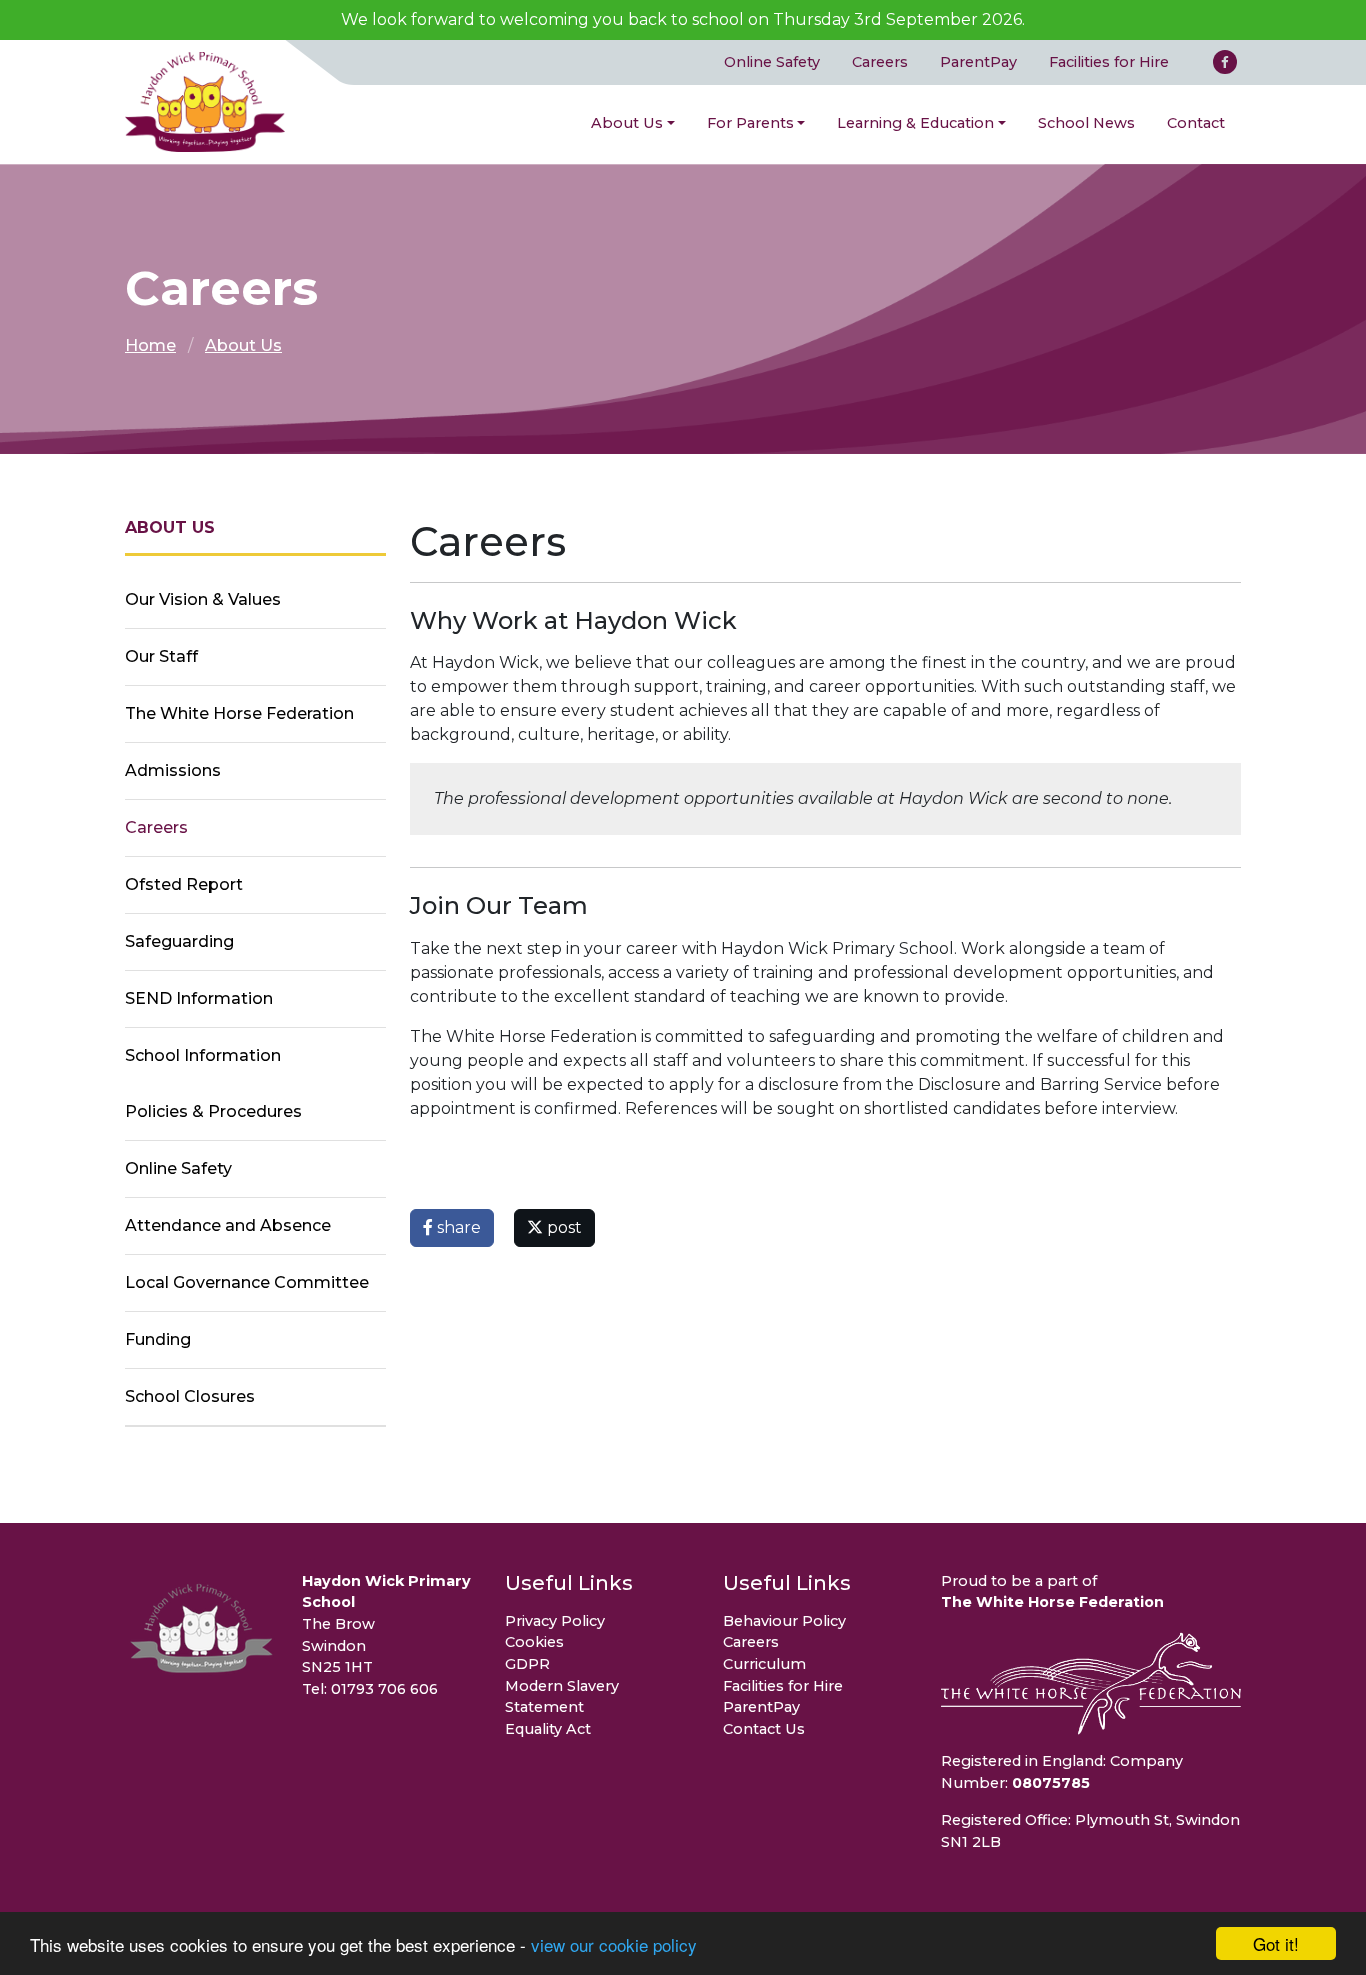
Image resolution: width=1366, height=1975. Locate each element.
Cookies (534, 1642)
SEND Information (199, 998)
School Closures (190, 1396)
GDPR (527, 1664)
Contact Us (764, 1729)
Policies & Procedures (213, 1111)
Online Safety (772, 62)
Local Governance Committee (247, 1282)
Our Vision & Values (203, 599)
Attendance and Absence (228, 1225)
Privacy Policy (555, 1621)
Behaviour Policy (784, 1621)
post (562, 1227)
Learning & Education (915, 123)
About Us (627, 123)
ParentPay (978, 62)
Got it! (1276, 1943)
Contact (1196, 123)
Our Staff (161, 656)
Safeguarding (179, 941)
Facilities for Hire (1109, 62)
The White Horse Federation (239, 713)
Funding (158, 1339)
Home (150, 345)
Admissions (173, 770)
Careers (880, 62)
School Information (203, 1055)
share (457, 1227)
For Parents (750, 123)
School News (1086, 123)
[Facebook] (1225, 62)
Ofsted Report (184, 884)
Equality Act (548, 1729)
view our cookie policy (614, 1944)
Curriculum (764, 1664)
